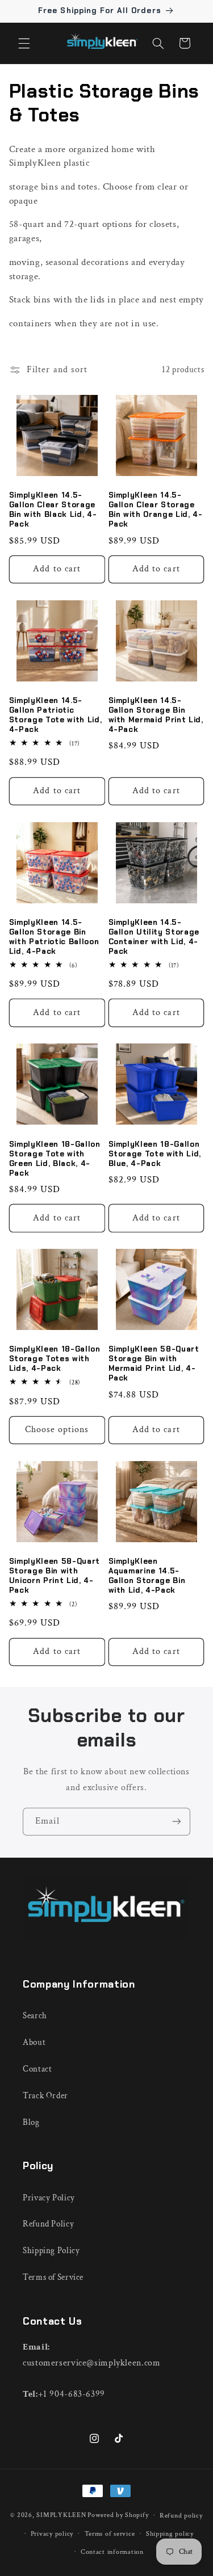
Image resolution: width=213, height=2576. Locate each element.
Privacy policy (52, 2534)
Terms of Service (53, 2277)
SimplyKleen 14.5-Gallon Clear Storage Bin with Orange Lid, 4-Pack (156, 510)
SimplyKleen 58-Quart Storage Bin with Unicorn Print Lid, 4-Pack (55, 1576)
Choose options (57, 1430)
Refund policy (181, 2516)
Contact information (112, 2552)
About (34, 2042)
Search (35, 2016)
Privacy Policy (49, 2198)
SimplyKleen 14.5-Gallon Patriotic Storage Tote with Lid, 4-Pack (56, 715)
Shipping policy (170, 2534)
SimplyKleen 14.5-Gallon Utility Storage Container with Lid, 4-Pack (154, 937)
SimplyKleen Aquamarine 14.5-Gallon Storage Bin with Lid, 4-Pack (147, 1576)
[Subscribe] (177, 1822)
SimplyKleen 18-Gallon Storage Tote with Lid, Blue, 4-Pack (155, 1154)
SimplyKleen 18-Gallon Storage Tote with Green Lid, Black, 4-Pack (55, 1159)
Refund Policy (48, 2224)
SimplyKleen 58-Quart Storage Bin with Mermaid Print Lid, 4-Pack (154, 1364)
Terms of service (110, 2534)
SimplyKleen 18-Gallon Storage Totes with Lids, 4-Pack (55, 1359)
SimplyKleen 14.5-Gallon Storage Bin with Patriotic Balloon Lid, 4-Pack (54, 937)
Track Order (45, 2096)
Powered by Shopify (118, 2515)
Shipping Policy (51, 2251)
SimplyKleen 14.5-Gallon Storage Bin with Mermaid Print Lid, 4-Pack (156, 715)
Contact (37, 2069)
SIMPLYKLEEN (61, 2515)
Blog (31, 2122)
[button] (24, 43)
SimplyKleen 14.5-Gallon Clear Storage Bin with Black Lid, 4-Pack (53, 510)
